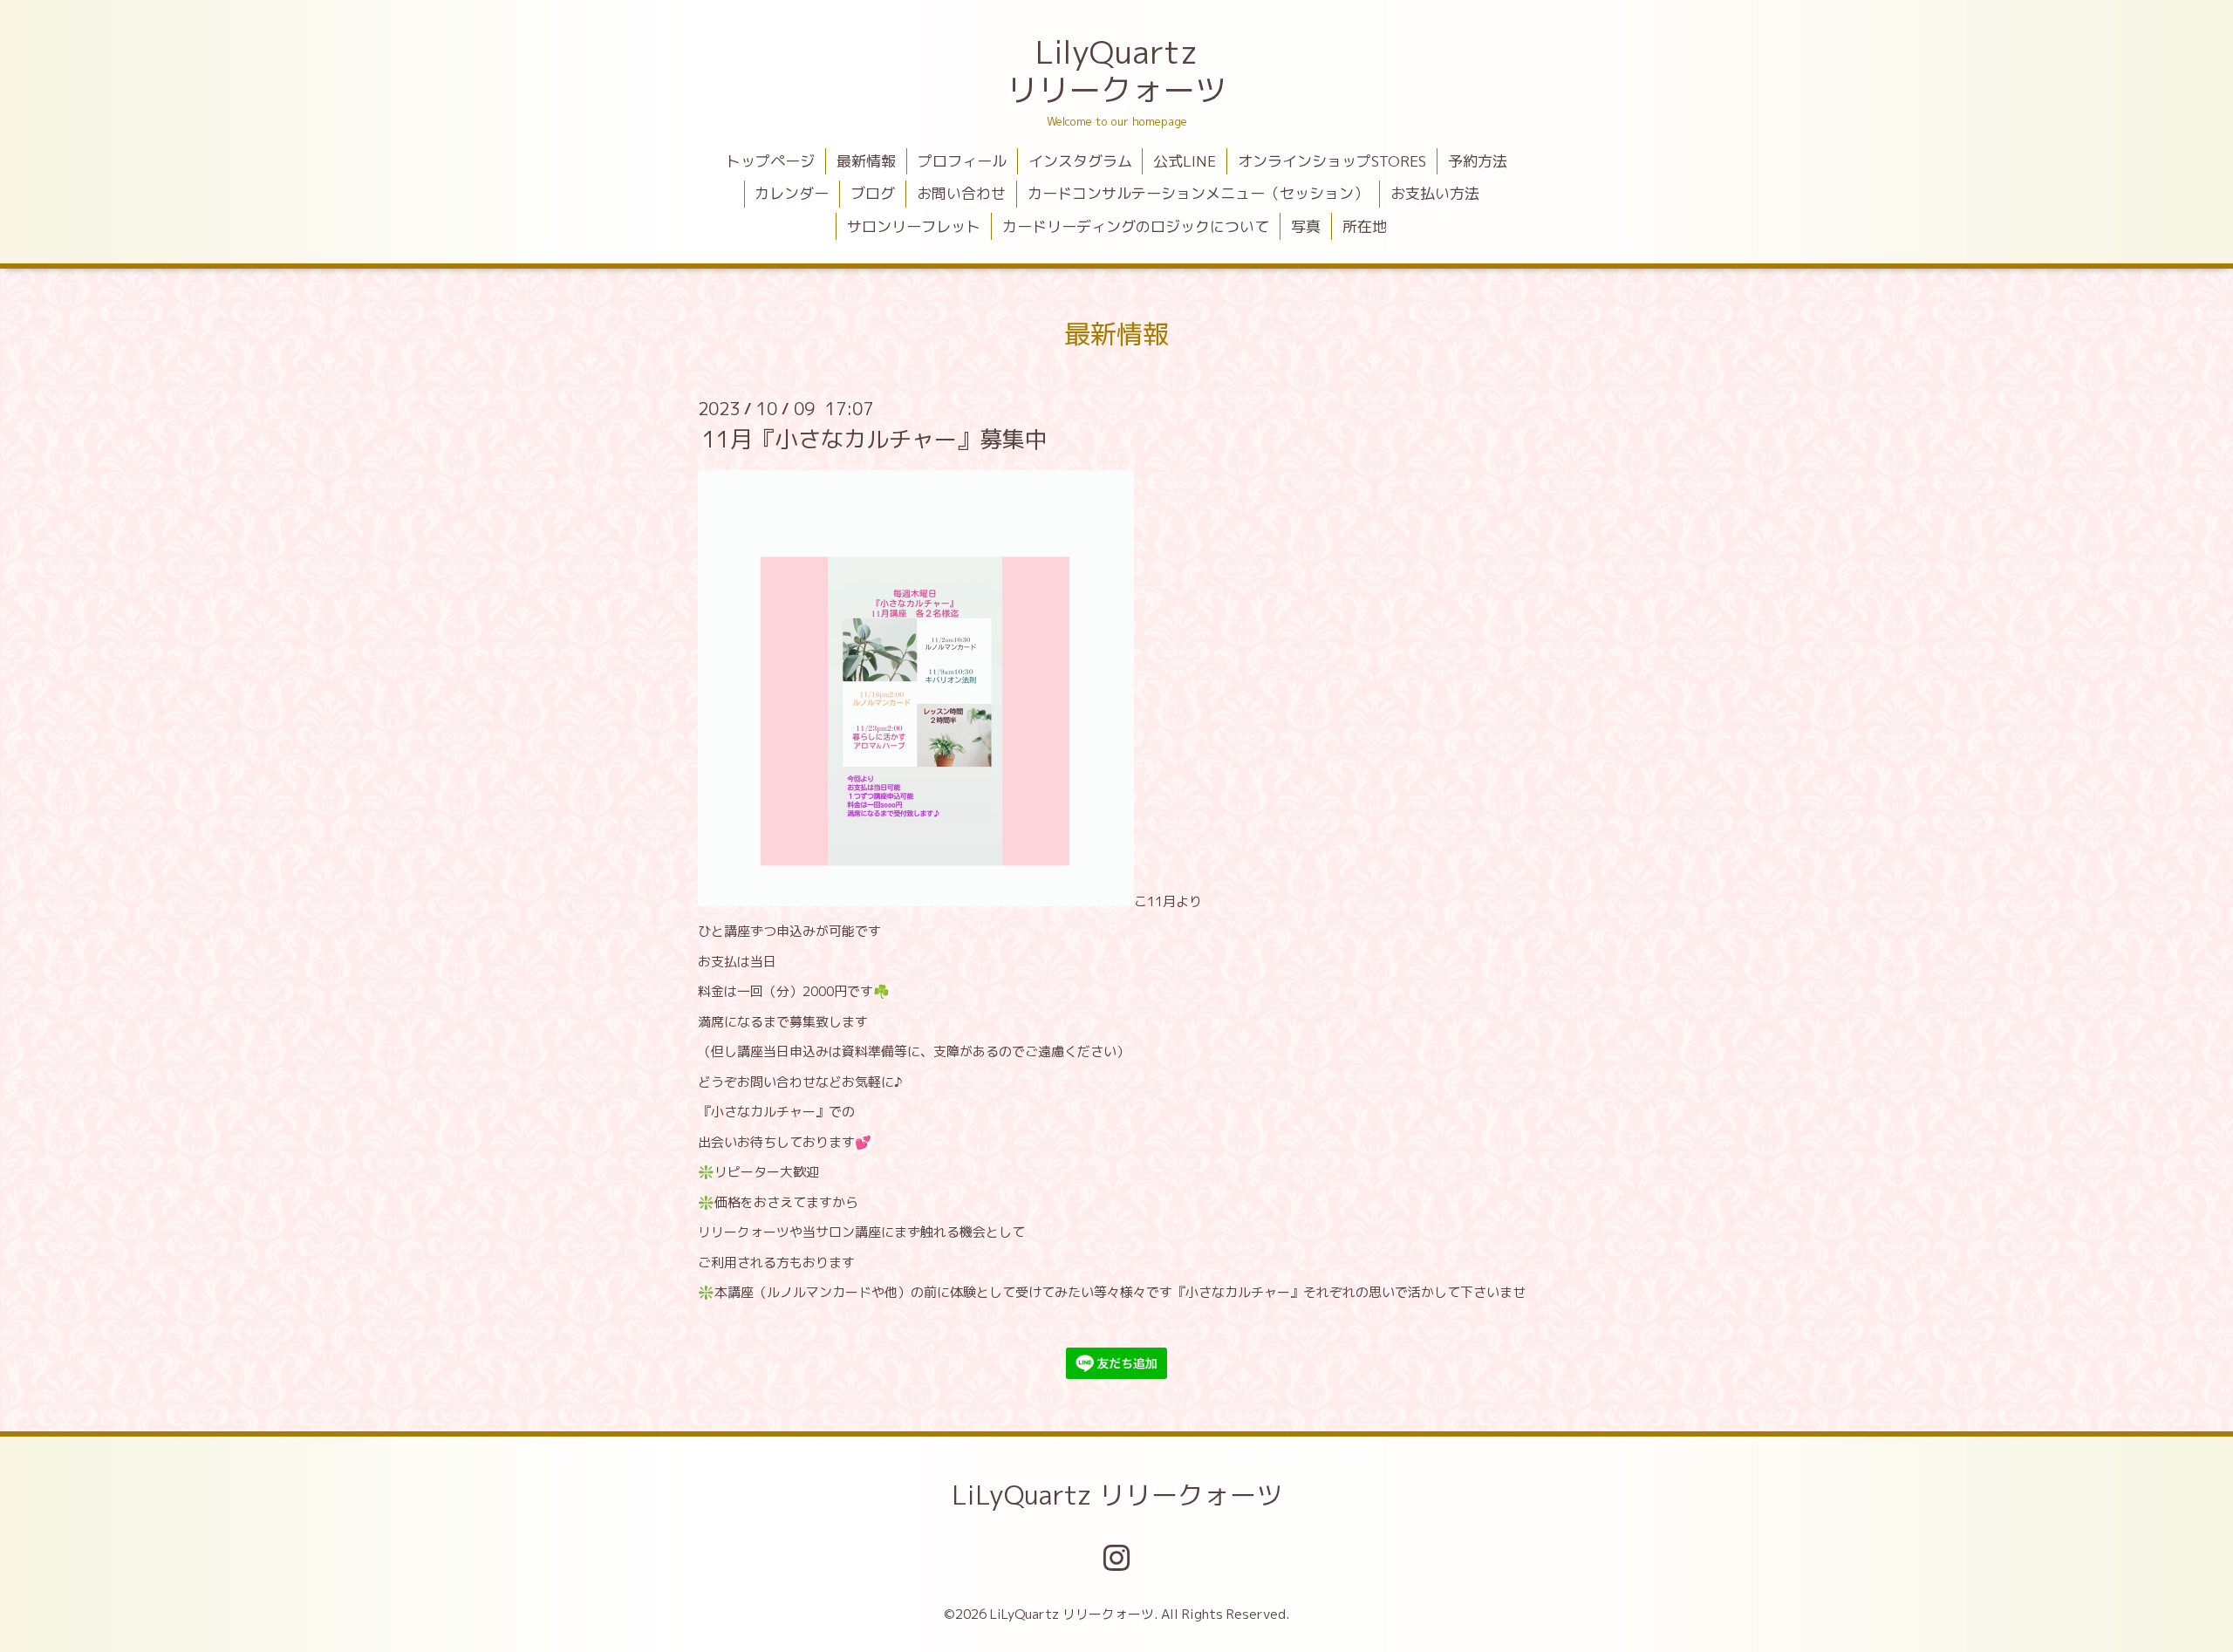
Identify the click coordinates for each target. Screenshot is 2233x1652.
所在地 (1365, 226)
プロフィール (962, 161)
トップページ (770, 161)
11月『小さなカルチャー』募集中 (875, 439)
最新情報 (866, 161)
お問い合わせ (961, 193)
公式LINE (1185, 161)
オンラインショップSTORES (1332, 161)
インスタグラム (1080, 161)
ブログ (873, 193)
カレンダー (792, 193)
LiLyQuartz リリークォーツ (1117, 1495)
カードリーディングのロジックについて (1136, 226)
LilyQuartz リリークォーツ (1116, 71)
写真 (1306, 226)
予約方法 (1478, 161)
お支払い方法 (1435, 193)
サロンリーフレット (914, 226)
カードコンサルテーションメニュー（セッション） (1198, 193)
